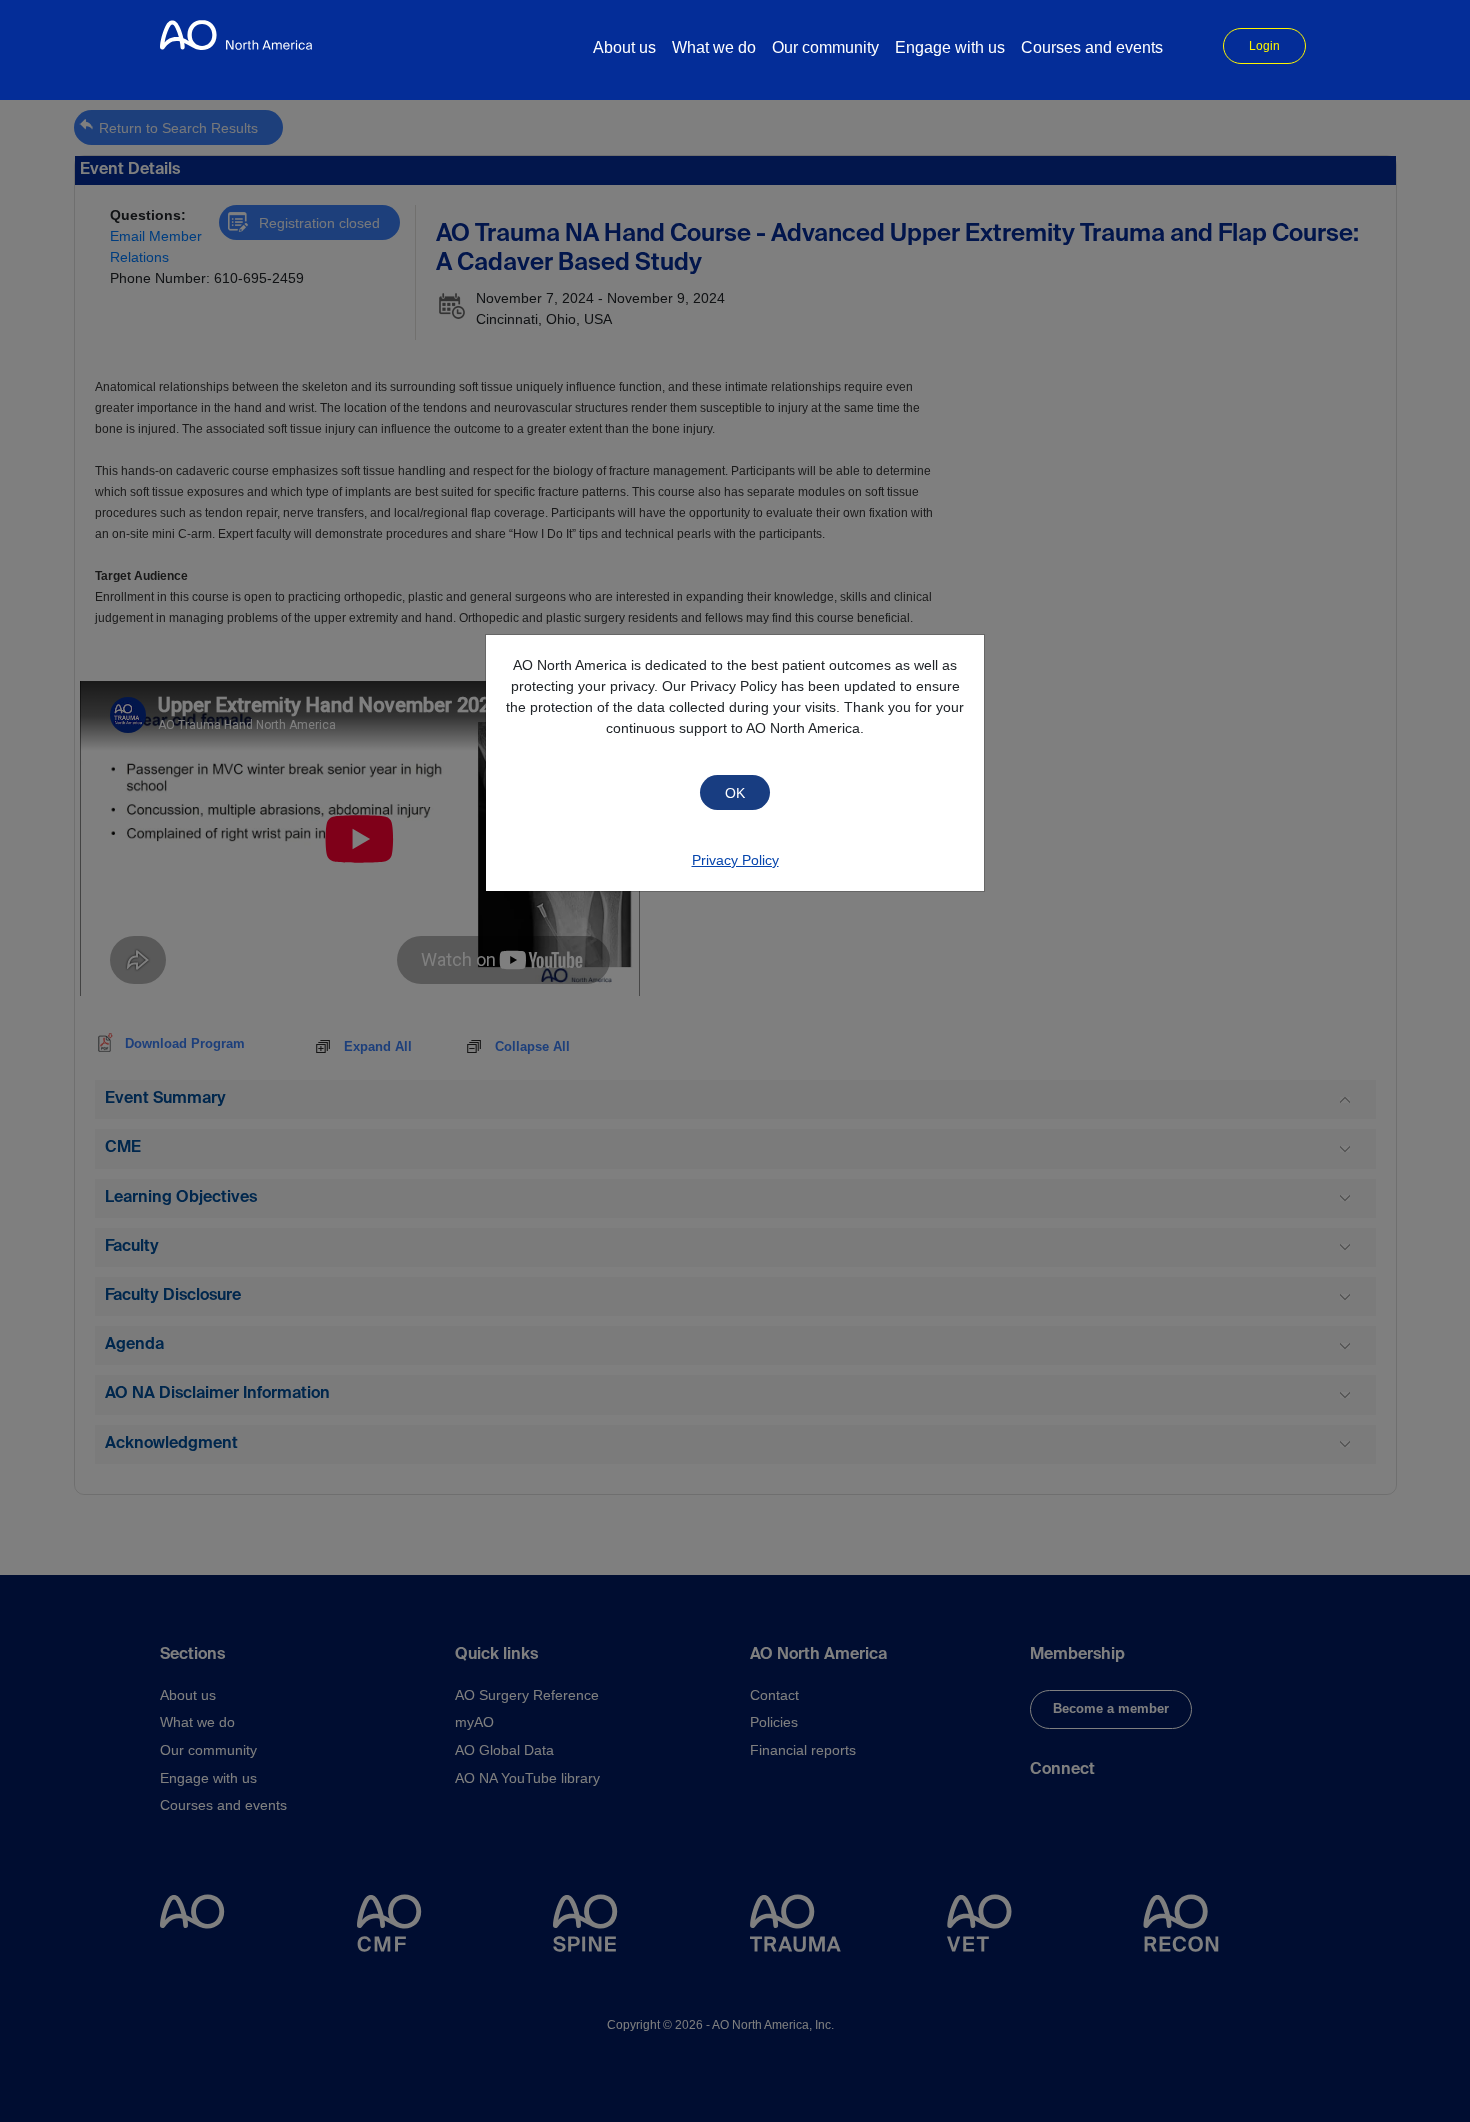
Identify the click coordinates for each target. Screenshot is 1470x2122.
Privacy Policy (735, 860)
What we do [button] (714, 47)
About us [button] (624, 47)
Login (1264, 46)
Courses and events (1092, 47)
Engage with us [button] (950, 47)
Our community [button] (825, 47)
